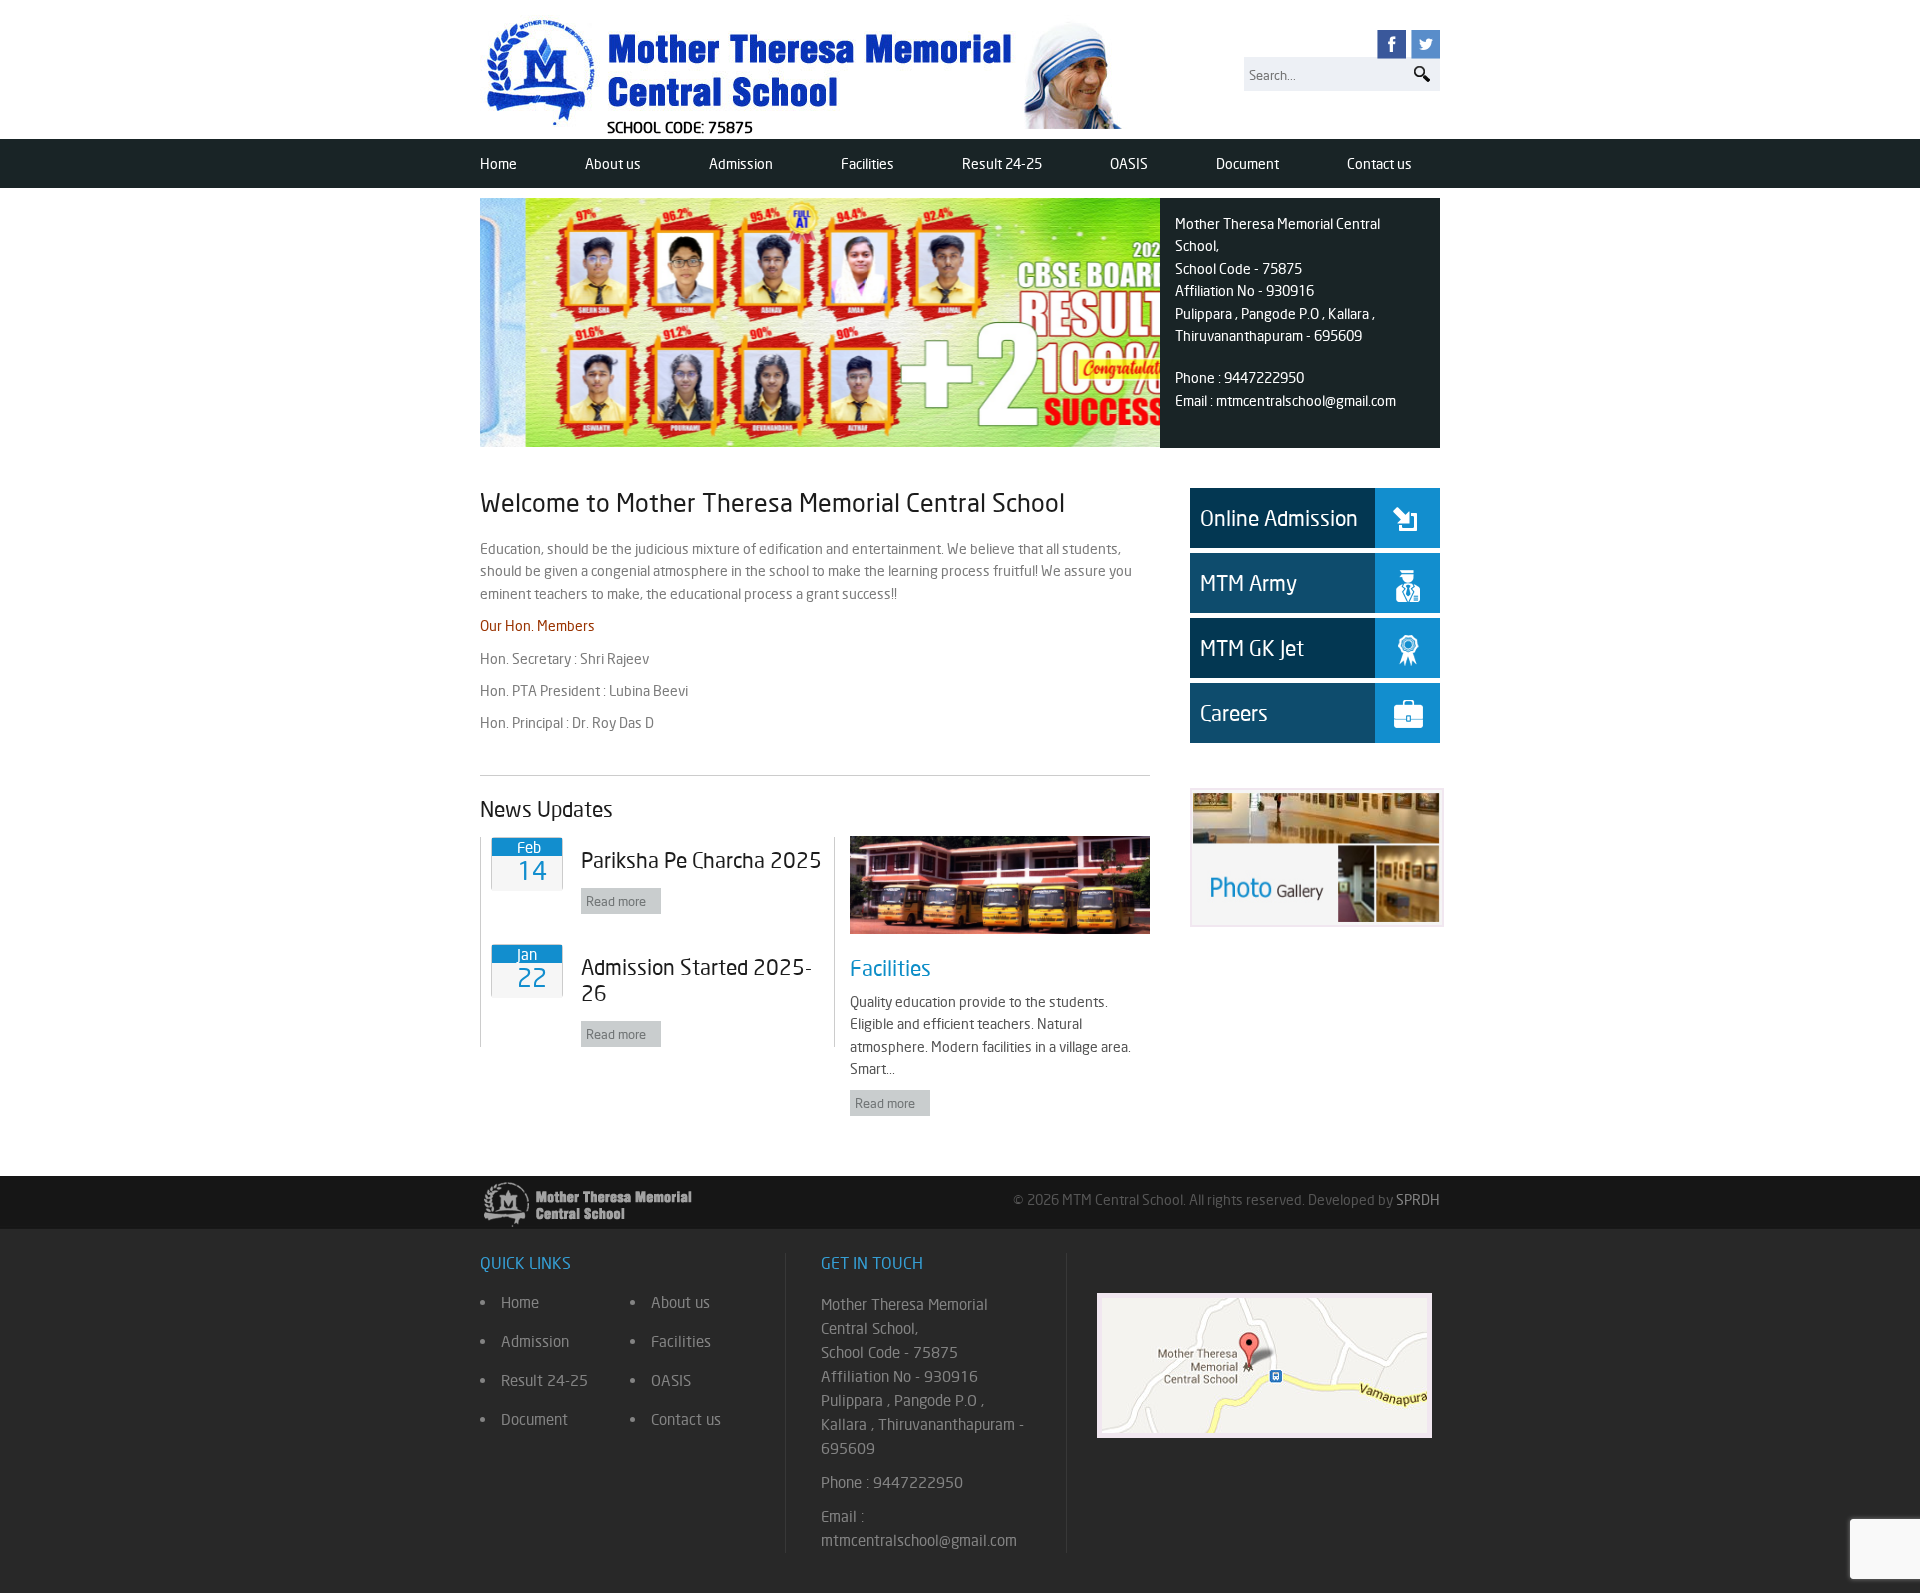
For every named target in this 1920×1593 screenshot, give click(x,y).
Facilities (867, 163)
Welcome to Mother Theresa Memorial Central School (772, 503)
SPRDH (1418, 1199)
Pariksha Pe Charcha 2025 (701, 860)
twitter (1425, 44)
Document (1247, 163)
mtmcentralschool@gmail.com (1306, 400)
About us (613, 163)
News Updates (546, 809)
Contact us (1379, 163)
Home (498, 163)
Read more (616, 901)
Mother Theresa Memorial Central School (808, 72)
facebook (1391, 44)
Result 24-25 (1002, 163)
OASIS (1129, 163)
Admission (741, 163)
